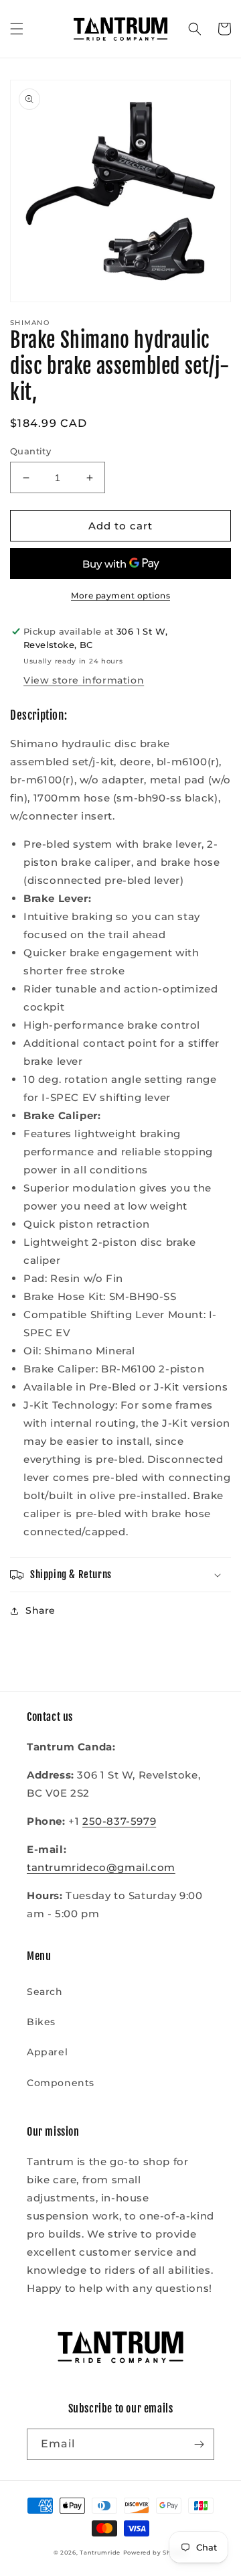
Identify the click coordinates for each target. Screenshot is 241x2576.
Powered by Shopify (156, 2553)
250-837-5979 (119, 1821)
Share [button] (41, 1610)
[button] (17, 29)
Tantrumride (100, 2553)
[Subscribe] (199, 2444)
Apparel (47, 2052)
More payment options (120, 595)
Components (61, 2083)
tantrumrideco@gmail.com (101, 1867)
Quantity (30, 451)
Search (45, 1992)
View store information (84, 680)
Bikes (41, 2022)
